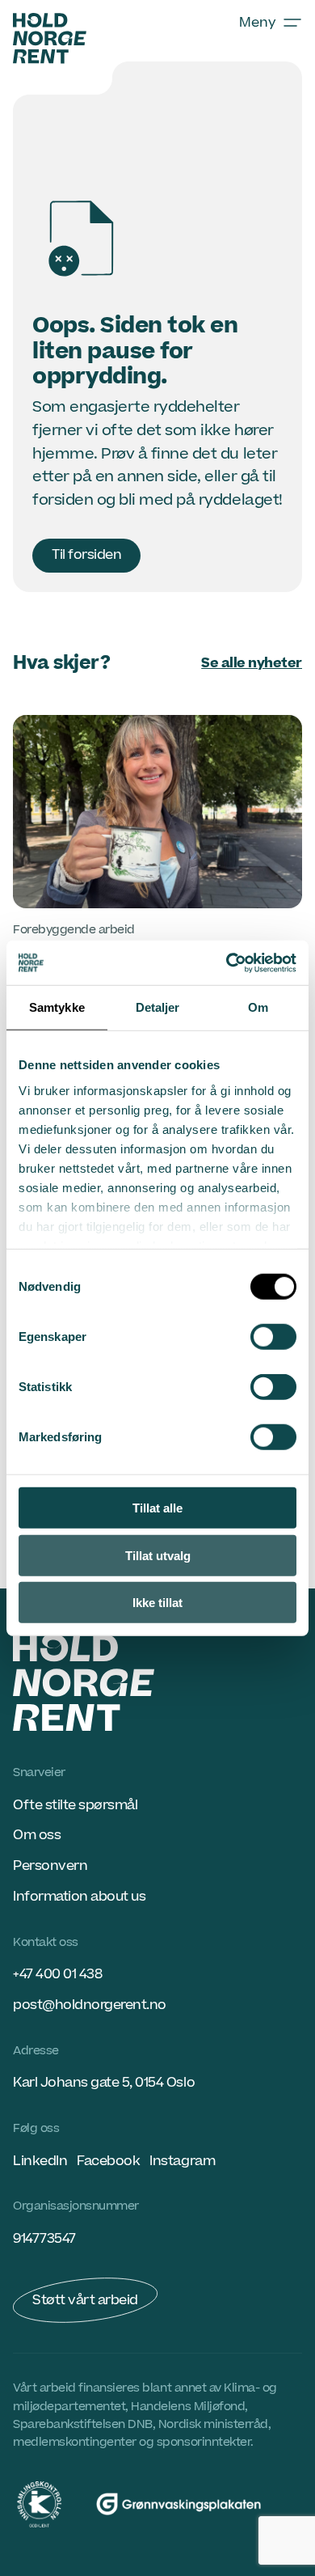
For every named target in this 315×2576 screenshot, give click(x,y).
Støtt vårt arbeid (85, 2300)
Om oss (37, 1835)
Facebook (108, 2161)
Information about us (79, 1897)
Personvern (50, 1866)
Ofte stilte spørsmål (75, 1805)
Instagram (182, 2161)
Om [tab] (258, 1007)
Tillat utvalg (158, 1555)
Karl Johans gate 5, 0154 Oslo (104, 2083)
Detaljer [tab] (158, 1007)
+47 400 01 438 (57, 1974)
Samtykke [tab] (57, 1007)
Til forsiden (86, 555)
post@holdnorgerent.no (90, 2005)
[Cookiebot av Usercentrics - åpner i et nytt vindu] (227, 962)
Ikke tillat (157, 1603)
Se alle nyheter (252, 663)
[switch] (273, 1337)
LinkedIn (40, 2161)
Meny (258, 23)
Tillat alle (157, 1508)
